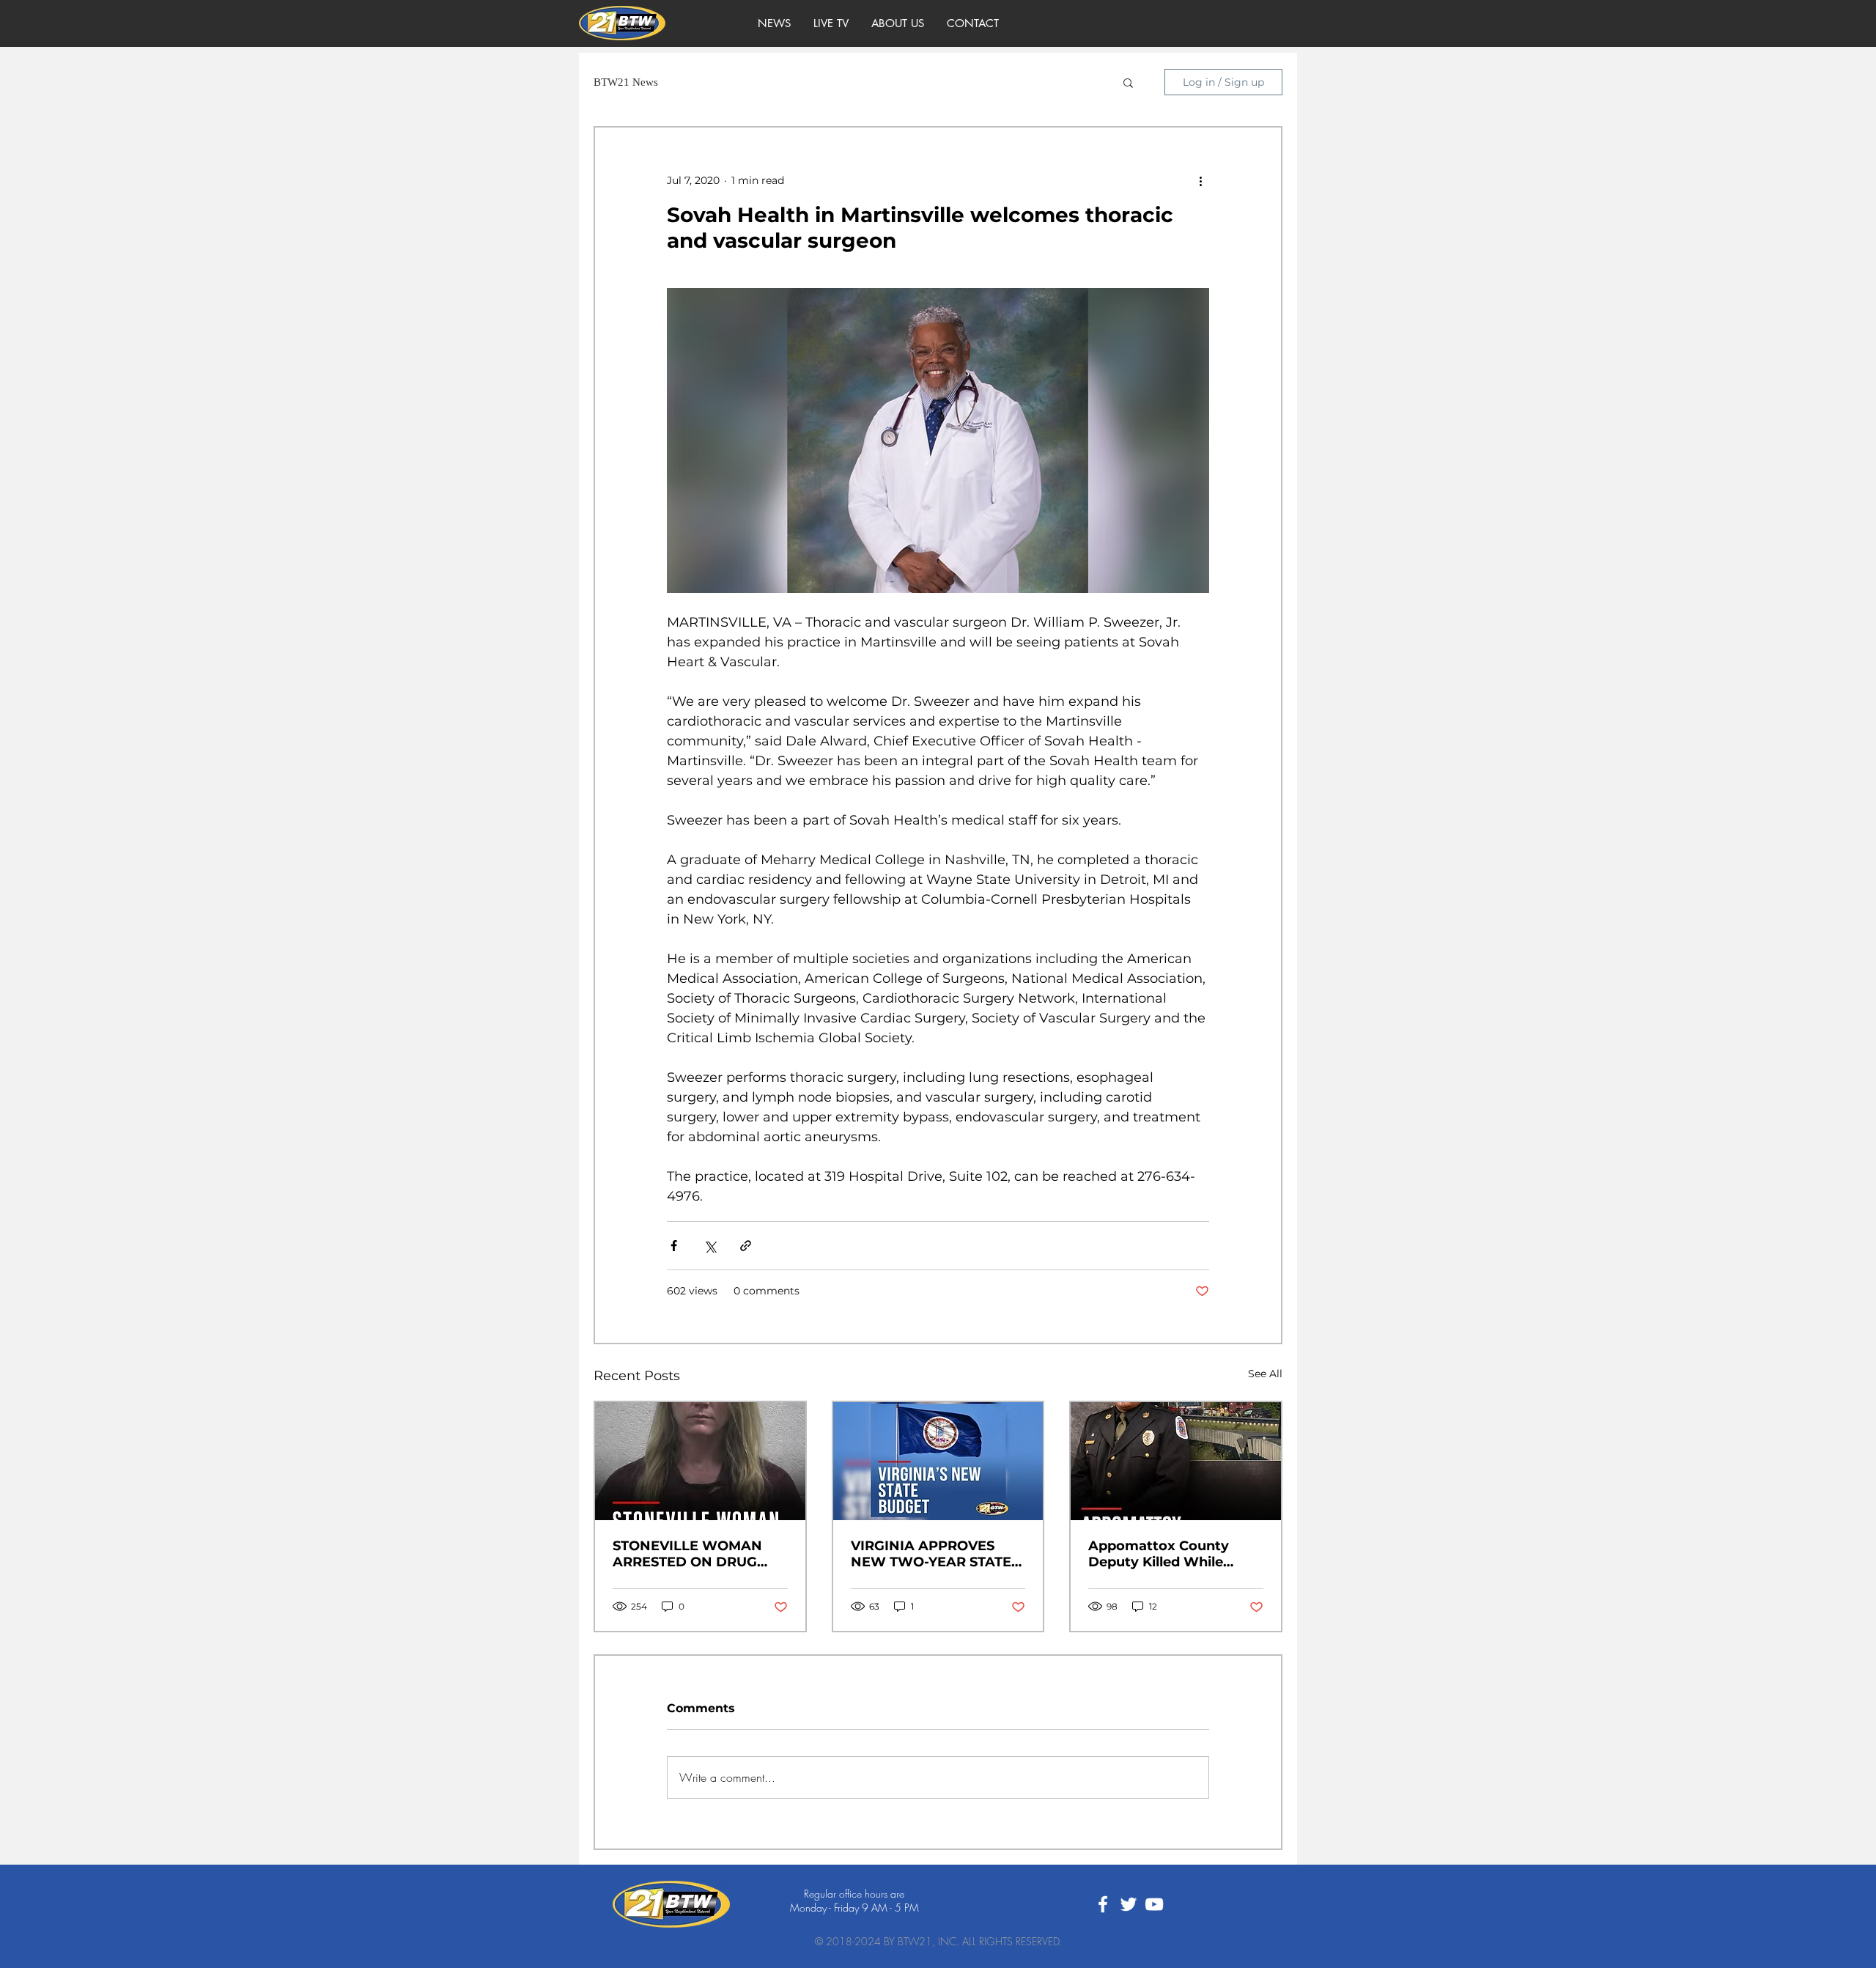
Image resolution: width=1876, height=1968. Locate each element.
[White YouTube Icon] (1154, 1904)
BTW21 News (626, 82)
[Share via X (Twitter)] (710, 1246)
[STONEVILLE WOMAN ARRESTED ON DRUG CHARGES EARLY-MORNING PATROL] (700, 1461)
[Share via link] (746, 1246)
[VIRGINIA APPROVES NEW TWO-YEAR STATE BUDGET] (938, 1461)
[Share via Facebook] (674, 1246)
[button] (1128, 82)
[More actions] (1200, 180)
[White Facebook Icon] (1103, 1904)
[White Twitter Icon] (1129, 1904)
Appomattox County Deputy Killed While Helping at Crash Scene (1168, 1554)
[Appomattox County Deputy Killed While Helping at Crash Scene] (1176, 1461)
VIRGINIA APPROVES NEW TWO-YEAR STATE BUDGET (931, 1554)
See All (1265, 1374)
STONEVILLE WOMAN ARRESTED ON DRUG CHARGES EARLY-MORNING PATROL (687, 1554)
